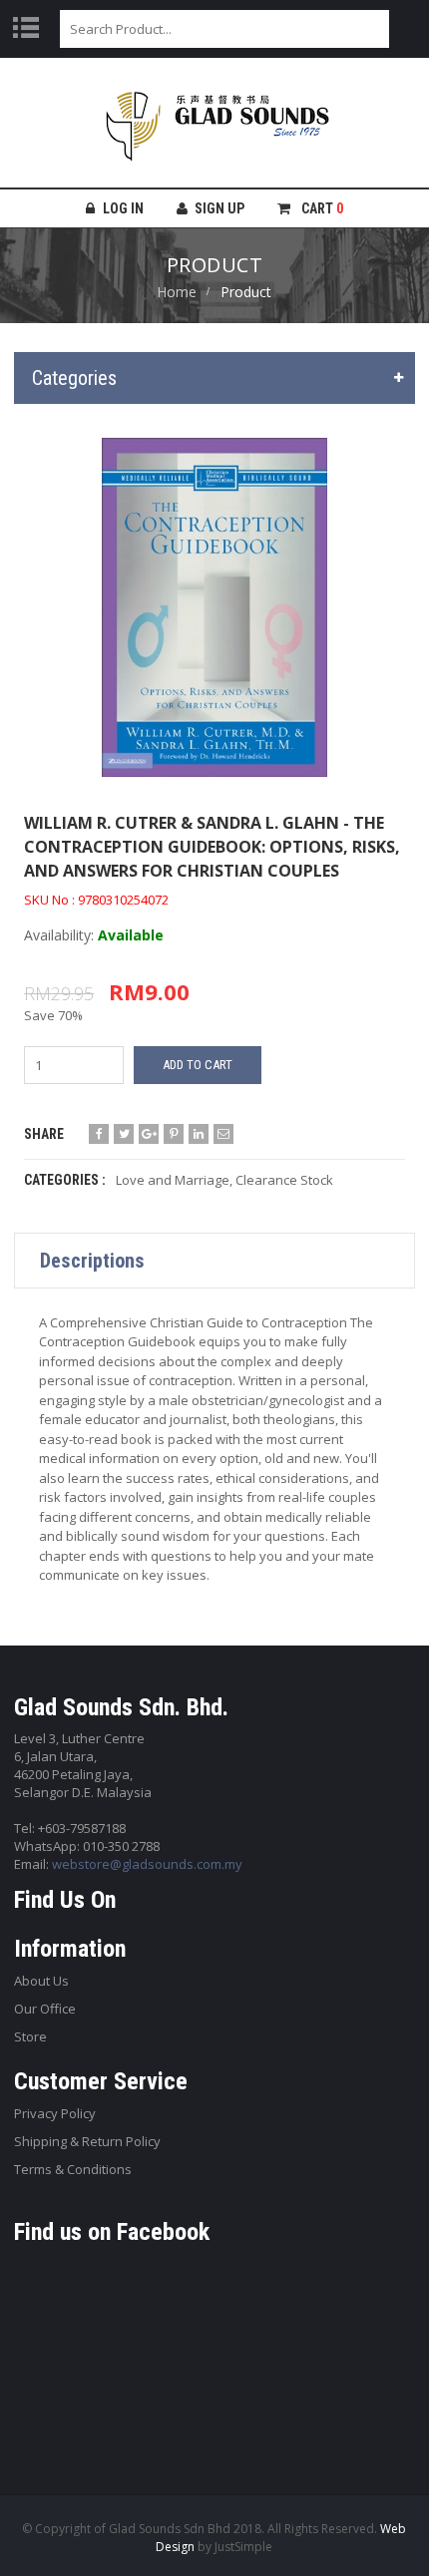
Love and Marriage (173, 1180)
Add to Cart (198, 1065)
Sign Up (219, 208)
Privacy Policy (55, 2113)
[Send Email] (223, 1134)
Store (30, 2036)
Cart (321, 208)
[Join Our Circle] (149, 1134)
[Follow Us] (124, 1134)
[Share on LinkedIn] (199, 1134)
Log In (123, 208)
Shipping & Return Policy (87, 2141)
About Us (41, 1981)
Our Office (45, 2009)
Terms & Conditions (73, 2169)
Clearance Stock (284, 1180)
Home (177, 292)
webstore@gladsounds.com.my (147, 1864)
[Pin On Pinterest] (174, 1134)
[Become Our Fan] (99, 1134)
